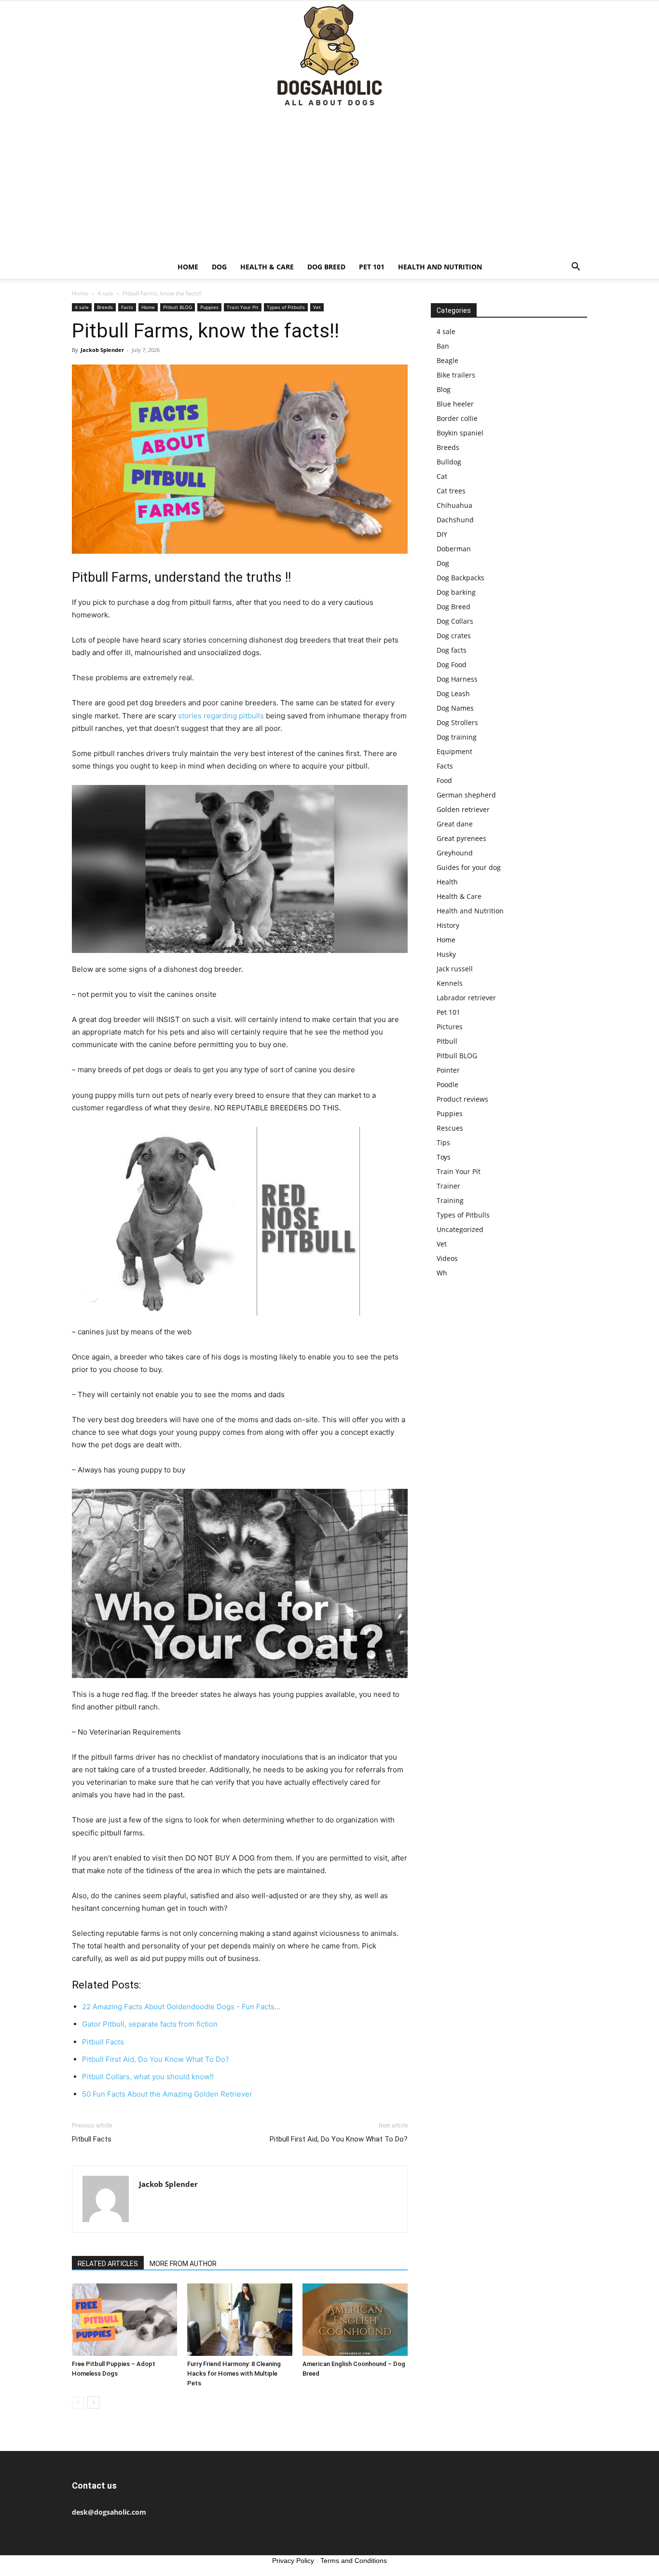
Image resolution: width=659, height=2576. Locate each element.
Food (444, 780)
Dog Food (452, 665)
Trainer (448, 1186)
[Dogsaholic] (329, 56)
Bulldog (449, 462)
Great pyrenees (461, 838)
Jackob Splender (102, 350)
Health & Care (267, 267)
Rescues (450, 1128)
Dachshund (455, 520)
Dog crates (454, 636)
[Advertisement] (329, 183)
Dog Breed (326, 267)
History (448, 925)
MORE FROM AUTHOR (183, 2264)
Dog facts (452, 650)
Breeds (105, 307)
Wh (442, 1273)
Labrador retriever (466, 998)
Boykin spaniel (460, 433)
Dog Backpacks (460, 578)
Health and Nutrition (440, 267)
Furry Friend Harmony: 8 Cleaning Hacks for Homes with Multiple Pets (234, 2373)
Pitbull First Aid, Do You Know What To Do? (339, 2139)
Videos (447, 1258)
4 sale (105, 293)
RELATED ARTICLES (108, 2264)
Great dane (455, 824)
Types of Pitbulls (286, 307)
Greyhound (455, 853)
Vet (317, 307)
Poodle (447, 1085)
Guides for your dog (469, 867)
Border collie (457, 418)
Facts (127, 307)
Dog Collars (455, 621)
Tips (443, 1142)
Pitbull (447, 1041)
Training (450, 1200)
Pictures (450, 1027)
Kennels (450, 983)
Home (188, 267)
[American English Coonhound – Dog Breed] (355, 2320)
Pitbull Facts (92, 2139)
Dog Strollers (457, 722)
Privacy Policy (293, 2561)
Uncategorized (460, 1229)
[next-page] (93, 2402)
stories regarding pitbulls (221, 716)
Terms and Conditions (354, 2561)
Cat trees (451, 491)
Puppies (209, 307)
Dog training (457, 737)
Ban (443, 346)
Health (447, 882)
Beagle (447, 360)
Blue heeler (455, 404)
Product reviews (462, 1099)
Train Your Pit (243, 307)
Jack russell (455, 969)
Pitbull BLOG (178, 307)
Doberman (454, 549)
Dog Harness (457, 679)
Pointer (448, 1070)
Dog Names (455, 708)
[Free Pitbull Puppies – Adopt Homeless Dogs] (124, 2320)
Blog (444, 389)
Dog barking (456, 592)
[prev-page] (78, 2402)
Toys (444, 1157)
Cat (442, 476)
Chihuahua (454, 505)
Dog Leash (453, 693)
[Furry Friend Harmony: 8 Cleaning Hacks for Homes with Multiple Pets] (240, 2320)
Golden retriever (463, 809)
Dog (219, 267)
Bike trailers (456, 375)
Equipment (454, 751)
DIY (442, 534)
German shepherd (466, 795)
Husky (446, 954)
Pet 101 (372, 267)
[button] (576, 268)
